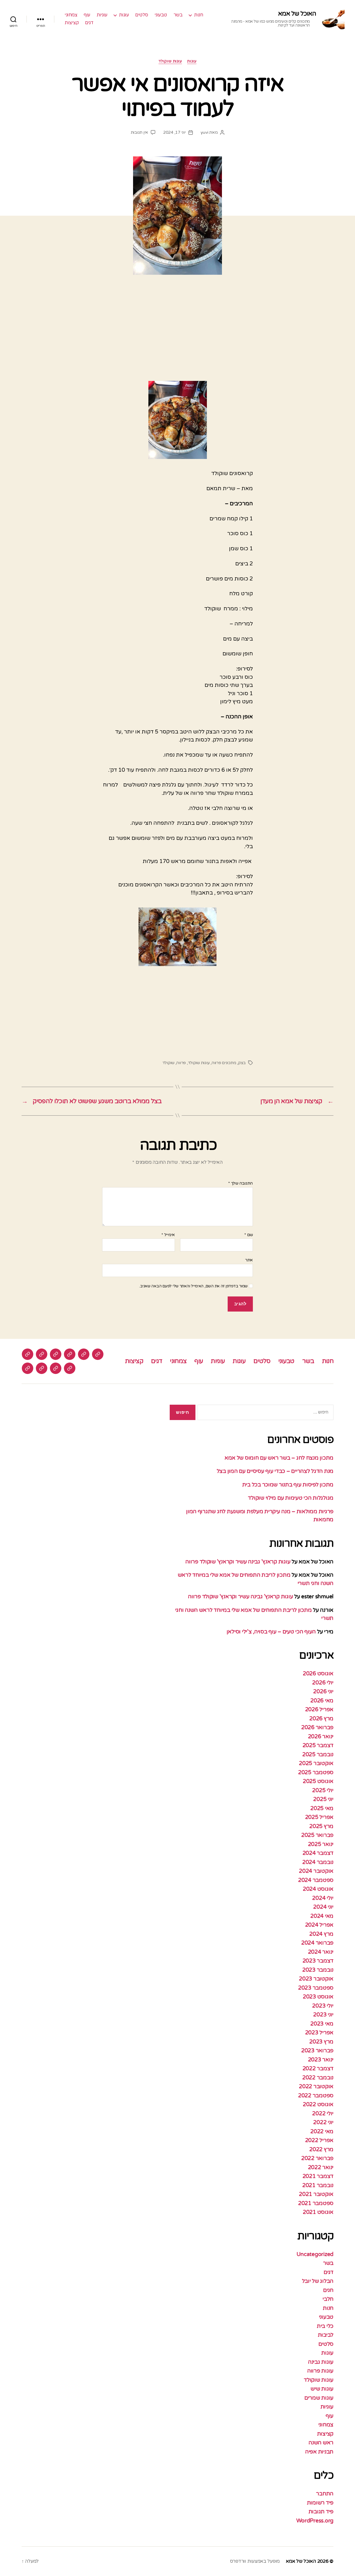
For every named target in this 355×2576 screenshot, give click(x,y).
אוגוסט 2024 (318, 1889)
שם (249, 1235)
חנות (199, 15)
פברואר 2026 (317, 1727)
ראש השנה (321, 2443)
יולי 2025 (323, 1790)
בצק (242, 1063)
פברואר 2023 (317, 2051)
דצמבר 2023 (318, 1961)
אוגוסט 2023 (318, 1997)
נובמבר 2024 (318, 1862)
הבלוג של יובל (318, 2281)
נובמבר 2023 (318, 1970)
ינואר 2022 (321, 2167)
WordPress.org (315, 2521)
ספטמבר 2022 (316, 2096)
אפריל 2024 (319, 1925)
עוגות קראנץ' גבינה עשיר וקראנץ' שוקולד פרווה (238, 1562)
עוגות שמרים (319, 2398)
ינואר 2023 (321, 2060)
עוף (87, 15)
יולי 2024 (323, 1898)
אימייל (168, 1235)
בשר (178, 15)
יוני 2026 (323, 1692)
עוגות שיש (322, 2389)
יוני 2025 (323, 1799)
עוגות (124, 15)
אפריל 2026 (319, 1709)
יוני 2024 (323, 1907)
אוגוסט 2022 (318, 2104)
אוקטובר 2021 (316, 2194)
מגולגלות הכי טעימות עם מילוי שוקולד (291, 1498)
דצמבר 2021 (318, 2176)
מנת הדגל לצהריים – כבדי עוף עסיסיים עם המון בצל (275, 1471)
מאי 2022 (322, 2131)
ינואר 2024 (321, 1952)
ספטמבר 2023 (316, 1988)
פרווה (181, 1063)
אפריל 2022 (319, 2140)
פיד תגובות (321, 2512)
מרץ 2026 (321, 1719)
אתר (249, 1260)
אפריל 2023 (319, 2033)
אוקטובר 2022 (316, 2086)
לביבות (326, 2335)
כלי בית (325, 2326)
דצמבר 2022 (318, 2069)
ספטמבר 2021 (316, 2203)
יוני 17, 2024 (175, 132)
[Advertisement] (177, 334)
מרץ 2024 (321, 1934)
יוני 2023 (323, 2015)
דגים (89, 23)
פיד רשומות (320, 2503)
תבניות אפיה (319, 2452)
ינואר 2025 (321, 1844)
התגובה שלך (241, 1184)
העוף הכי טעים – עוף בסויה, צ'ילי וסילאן (271, 1632)
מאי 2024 (322, 1916)
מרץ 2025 (321, 1826)
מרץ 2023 (321, 2042)
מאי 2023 (322, 2024)
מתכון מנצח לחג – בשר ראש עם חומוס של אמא (279, 1458)
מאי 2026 (322, 1701)
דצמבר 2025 (318, 1745)
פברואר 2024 (317, 1943)
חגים (328, 2290)
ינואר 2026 (321, 1737)
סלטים (142, 15)
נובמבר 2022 (318, 2078)
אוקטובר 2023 (316, 1979)
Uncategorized (315, 2254)
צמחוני (71, 15)
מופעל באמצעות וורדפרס (255, 2561)
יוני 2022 (323, 2122)
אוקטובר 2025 (316, 1763)
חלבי (328, 2299)
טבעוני (161, 15)
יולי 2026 (323, 1683)
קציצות (72, 23)
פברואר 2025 (317, 1835)
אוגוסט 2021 (318, 2212)
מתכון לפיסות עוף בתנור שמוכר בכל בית (288, 1485)
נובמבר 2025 (318, 1754)
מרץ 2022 (321, 2149)
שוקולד (168, 1063)
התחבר (325, 2494)
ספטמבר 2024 (316, 1880)
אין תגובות (139, 132)
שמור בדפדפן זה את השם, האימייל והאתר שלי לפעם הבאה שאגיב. (193, 1286)
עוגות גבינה (321, 2362)
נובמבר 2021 (318, 2185)
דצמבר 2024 (318, 1853)
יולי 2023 (323, 2006)
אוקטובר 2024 (316, 1871)
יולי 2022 (323, 2114)
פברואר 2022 (317, 2158)
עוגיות (102, 15)
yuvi (205, 132)
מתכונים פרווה (224, 1063)
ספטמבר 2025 (316, 1772)
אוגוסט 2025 (318, 1781)
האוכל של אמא (297, 14)
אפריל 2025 (319, 1817)
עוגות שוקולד (170, 61)
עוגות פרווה (320, 2371)
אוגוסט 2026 (318, 1674)
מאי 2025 (322, 1808)
